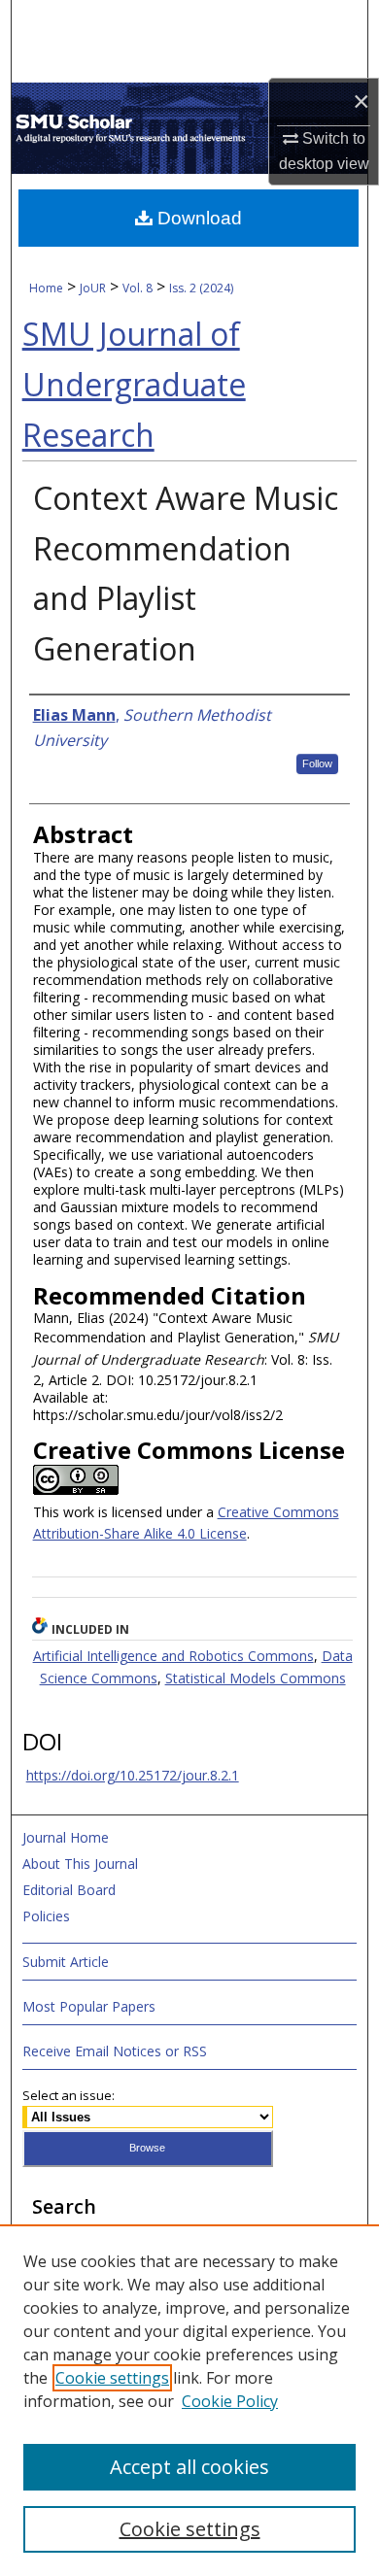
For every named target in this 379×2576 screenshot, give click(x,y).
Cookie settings (112, 2378)
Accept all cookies (189, 2467)
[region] (189, 2400)
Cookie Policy (230, 2401)
